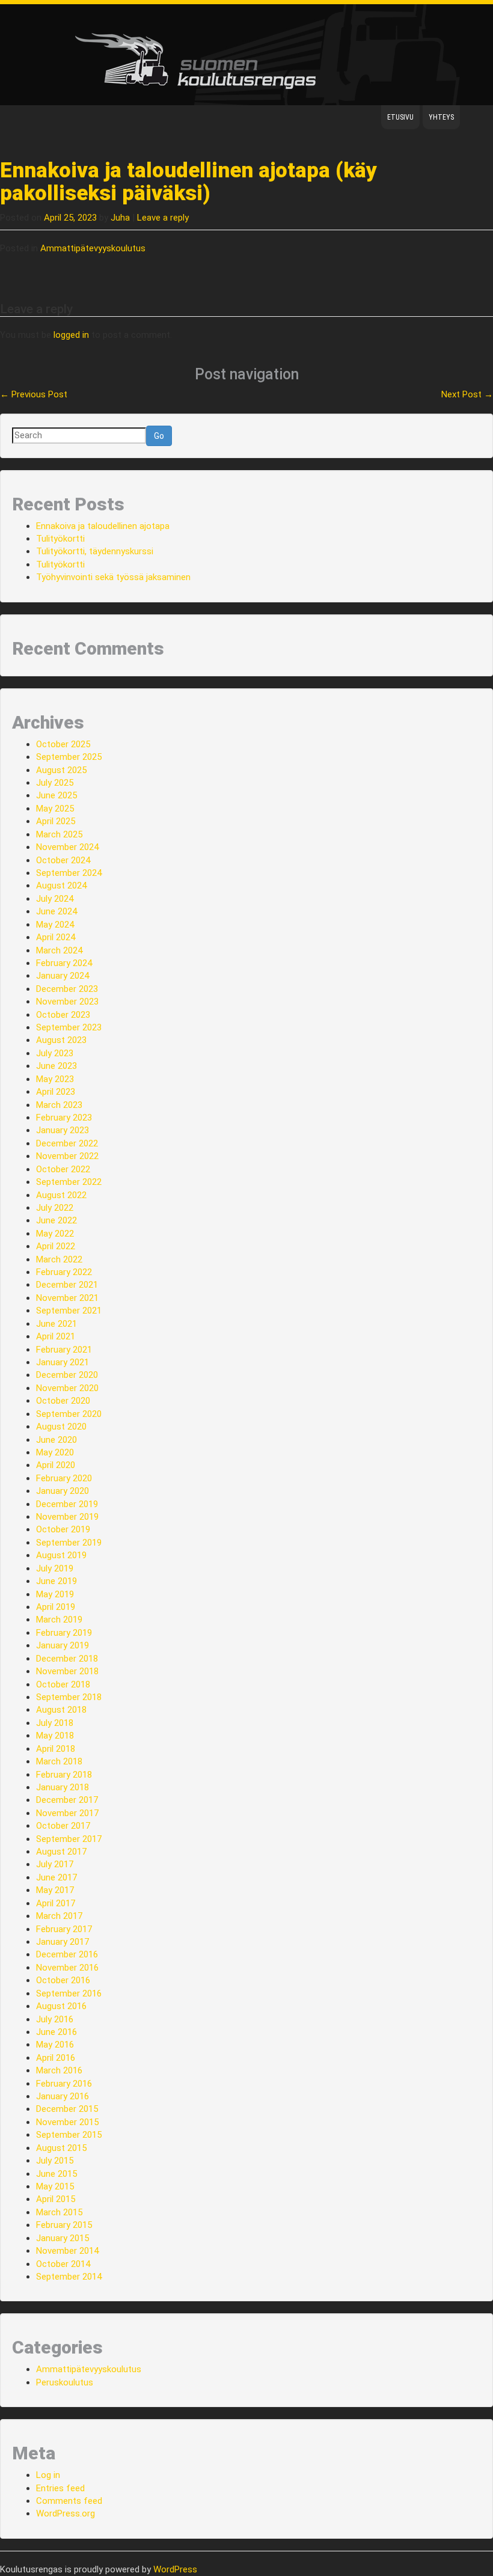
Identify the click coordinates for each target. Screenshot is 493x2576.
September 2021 (69, 1311)
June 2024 (57, 911)
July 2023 (55, 1053)
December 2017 (67, 1800)
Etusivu (400, 117)
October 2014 (63, 2264)
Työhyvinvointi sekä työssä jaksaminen (113, 577)
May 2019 (55, 1594)
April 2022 (56, 1246)
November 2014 (67, 2251)
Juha (120, 218)
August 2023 (61, 1040)
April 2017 (56, 1903)
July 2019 (55, 1568)
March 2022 (59, 1259)
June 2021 (57, 1324)
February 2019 (64, 1633)
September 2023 (69, 1027)
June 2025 (57, 795)
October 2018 (63, 1684)
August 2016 (61, 2006)
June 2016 (57, 2032)
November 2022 (67, 1156)
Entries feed (60, 2488)
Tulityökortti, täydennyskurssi (95, 551)
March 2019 (59, 1620)
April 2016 (56, 2058)
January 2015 (63, 2238)
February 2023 (64, 1118)
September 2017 (69, 1839)
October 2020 (63, 1401)
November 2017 (67, 1813)
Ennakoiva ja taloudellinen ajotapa (103, 526)
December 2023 (67, 989)
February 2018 (64, 1775)
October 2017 (63, 1826)
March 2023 (59, 1105)
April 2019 (56, 1607)
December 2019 (67, 1504)
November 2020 (67, 1388)
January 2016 (63, 2096)
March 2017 (59, 1916)
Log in (48, 2475)
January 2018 (63, 1787)
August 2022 (61, 1195)
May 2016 (55, 2045)
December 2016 (67, 1954)
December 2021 (67, 1285)
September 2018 (69, 1697)
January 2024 (63, 976)
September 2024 (69, 873)
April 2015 (56, 2199)
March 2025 (59, 834)
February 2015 (64, 2225)
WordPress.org (66, 2513)
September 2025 (69, 757)
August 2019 (61, 1555)
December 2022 (67, 1143)
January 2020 (63, 1491)
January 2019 (63, 1645)
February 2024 (64, 963)
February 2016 (64, 2084)
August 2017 (61, 1852)
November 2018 (67, 1671)
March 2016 (59, 2070)
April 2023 (56, 1092)
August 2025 (61, 770)
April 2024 (56, 937)
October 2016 (63, 1980)
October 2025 (63, 744)
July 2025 (55, 783)
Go (159, 436)
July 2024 (55, 899)
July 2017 (55, 1864)
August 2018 (61, 1710)
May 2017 (55, 1890)
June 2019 (57, 1581)
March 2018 (59, 1761)
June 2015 (57, 2174)
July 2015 (55, 2161)
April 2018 (56, 1749)
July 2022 (55, 1208)
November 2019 (67, 1517)
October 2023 (63, 1015)
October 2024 (63, 860)
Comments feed (69, 2501)
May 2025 (55, 809)
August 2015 (61, 2148)
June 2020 (57, 1440)
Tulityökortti (60, 539)
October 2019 (63, 1529)
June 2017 (57, 1877)
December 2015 (67, 2109)
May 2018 (55, 1736)
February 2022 (64, 1272)
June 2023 (57, 1066)
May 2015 (55, 2186)
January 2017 (63, 1942)
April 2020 (56, 1465)
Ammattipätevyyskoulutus (93, 248)
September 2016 (69, 1993)
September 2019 (69, 1543)
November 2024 (67, 847)
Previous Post (34, 394)
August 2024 (61, 886)
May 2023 (55, 1079)
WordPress (175, 2569)
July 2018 (55, 1723)
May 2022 (55, 1234)
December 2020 (67, 1375)
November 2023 (67, 1002)
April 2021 (56, 1336)
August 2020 (61, 1427)
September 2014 (69, 2277)
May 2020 (55, 1452)
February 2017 (64, 1929)
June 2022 (57, 1220)
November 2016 (67, 1968)
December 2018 (67, 1659)
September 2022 (69, 1182)
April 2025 (56, 821)
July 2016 (55, 2019)
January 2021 (63, 1362)
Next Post (467, 394)
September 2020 (69, 1414)
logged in (71, 335)
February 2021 (64, 1350)
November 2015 (67, 2122)
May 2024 (55, 925)
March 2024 (59, 950)
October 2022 (63, 1169)
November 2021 (67, 1298)
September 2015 (69, 2135)
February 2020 (64, 1478)
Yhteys (441, 117)
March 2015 (59, 2212)
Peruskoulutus (65, 2382)
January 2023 (63, 1130)
